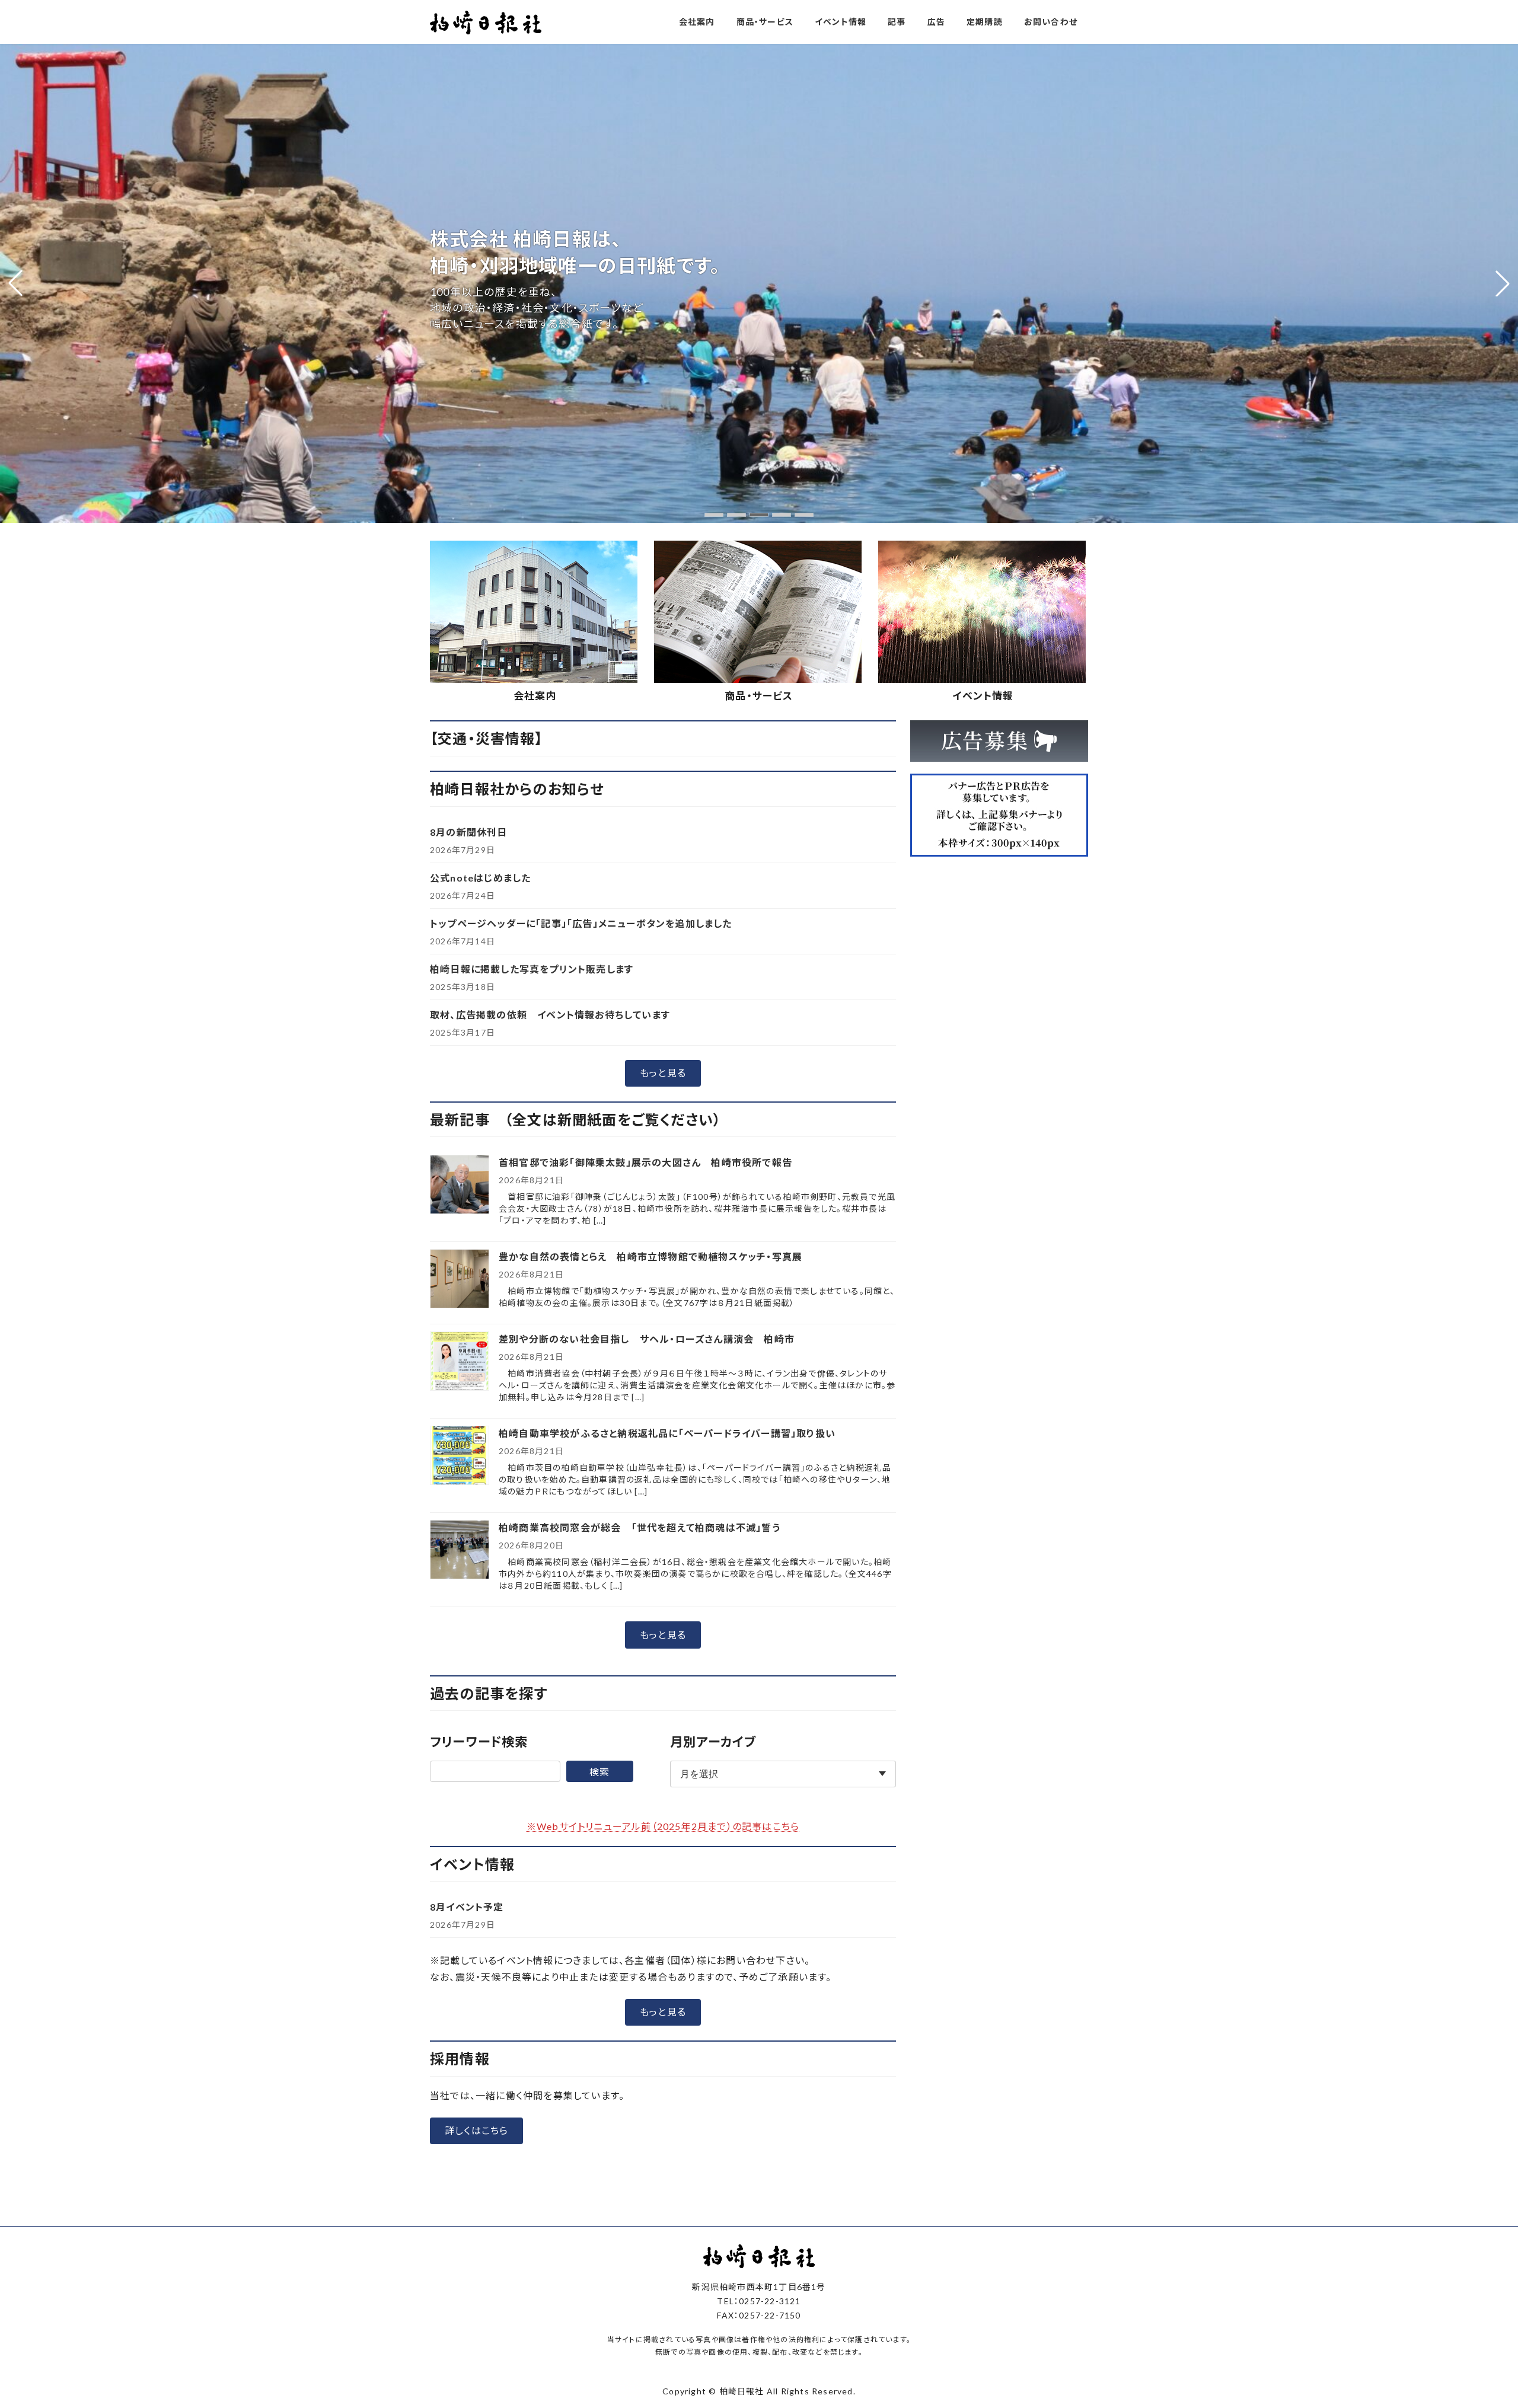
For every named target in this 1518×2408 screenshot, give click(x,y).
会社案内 (535, 696)
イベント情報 (983, 696)
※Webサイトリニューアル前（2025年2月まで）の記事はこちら (663, 1826)
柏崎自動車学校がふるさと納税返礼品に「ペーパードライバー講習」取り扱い (667, 1433)
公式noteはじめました (480, 878)
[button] (714, 515)
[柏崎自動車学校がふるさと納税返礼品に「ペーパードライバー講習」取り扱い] (460, 1456)
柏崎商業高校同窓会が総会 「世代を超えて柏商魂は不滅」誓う (640, 1527)
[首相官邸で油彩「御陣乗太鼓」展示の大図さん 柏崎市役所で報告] (460, 1185)
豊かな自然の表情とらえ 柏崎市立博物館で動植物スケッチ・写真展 (650, 1256)
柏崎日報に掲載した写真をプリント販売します (532, 969)
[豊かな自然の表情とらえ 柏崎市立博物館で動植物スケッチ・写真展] (460, 1280)
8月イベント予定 (467, 1907)
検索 (599, 1772)
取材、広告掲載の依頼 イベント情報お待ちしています (550, 1015)
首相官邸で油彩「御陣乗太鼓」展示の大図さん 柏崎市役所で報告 (645, 1162)
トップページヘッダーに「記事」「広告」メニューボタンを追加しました (581, 923)
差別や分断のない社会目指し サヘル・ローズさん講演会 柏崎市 (647, 1339)
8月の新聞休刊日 (469, 832)
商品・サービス (759, 696)
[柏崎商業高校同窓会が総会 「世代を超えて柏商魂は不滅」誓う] (460, 1550)
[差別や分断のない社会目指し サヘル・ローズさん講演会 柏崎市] (460, 1362)
